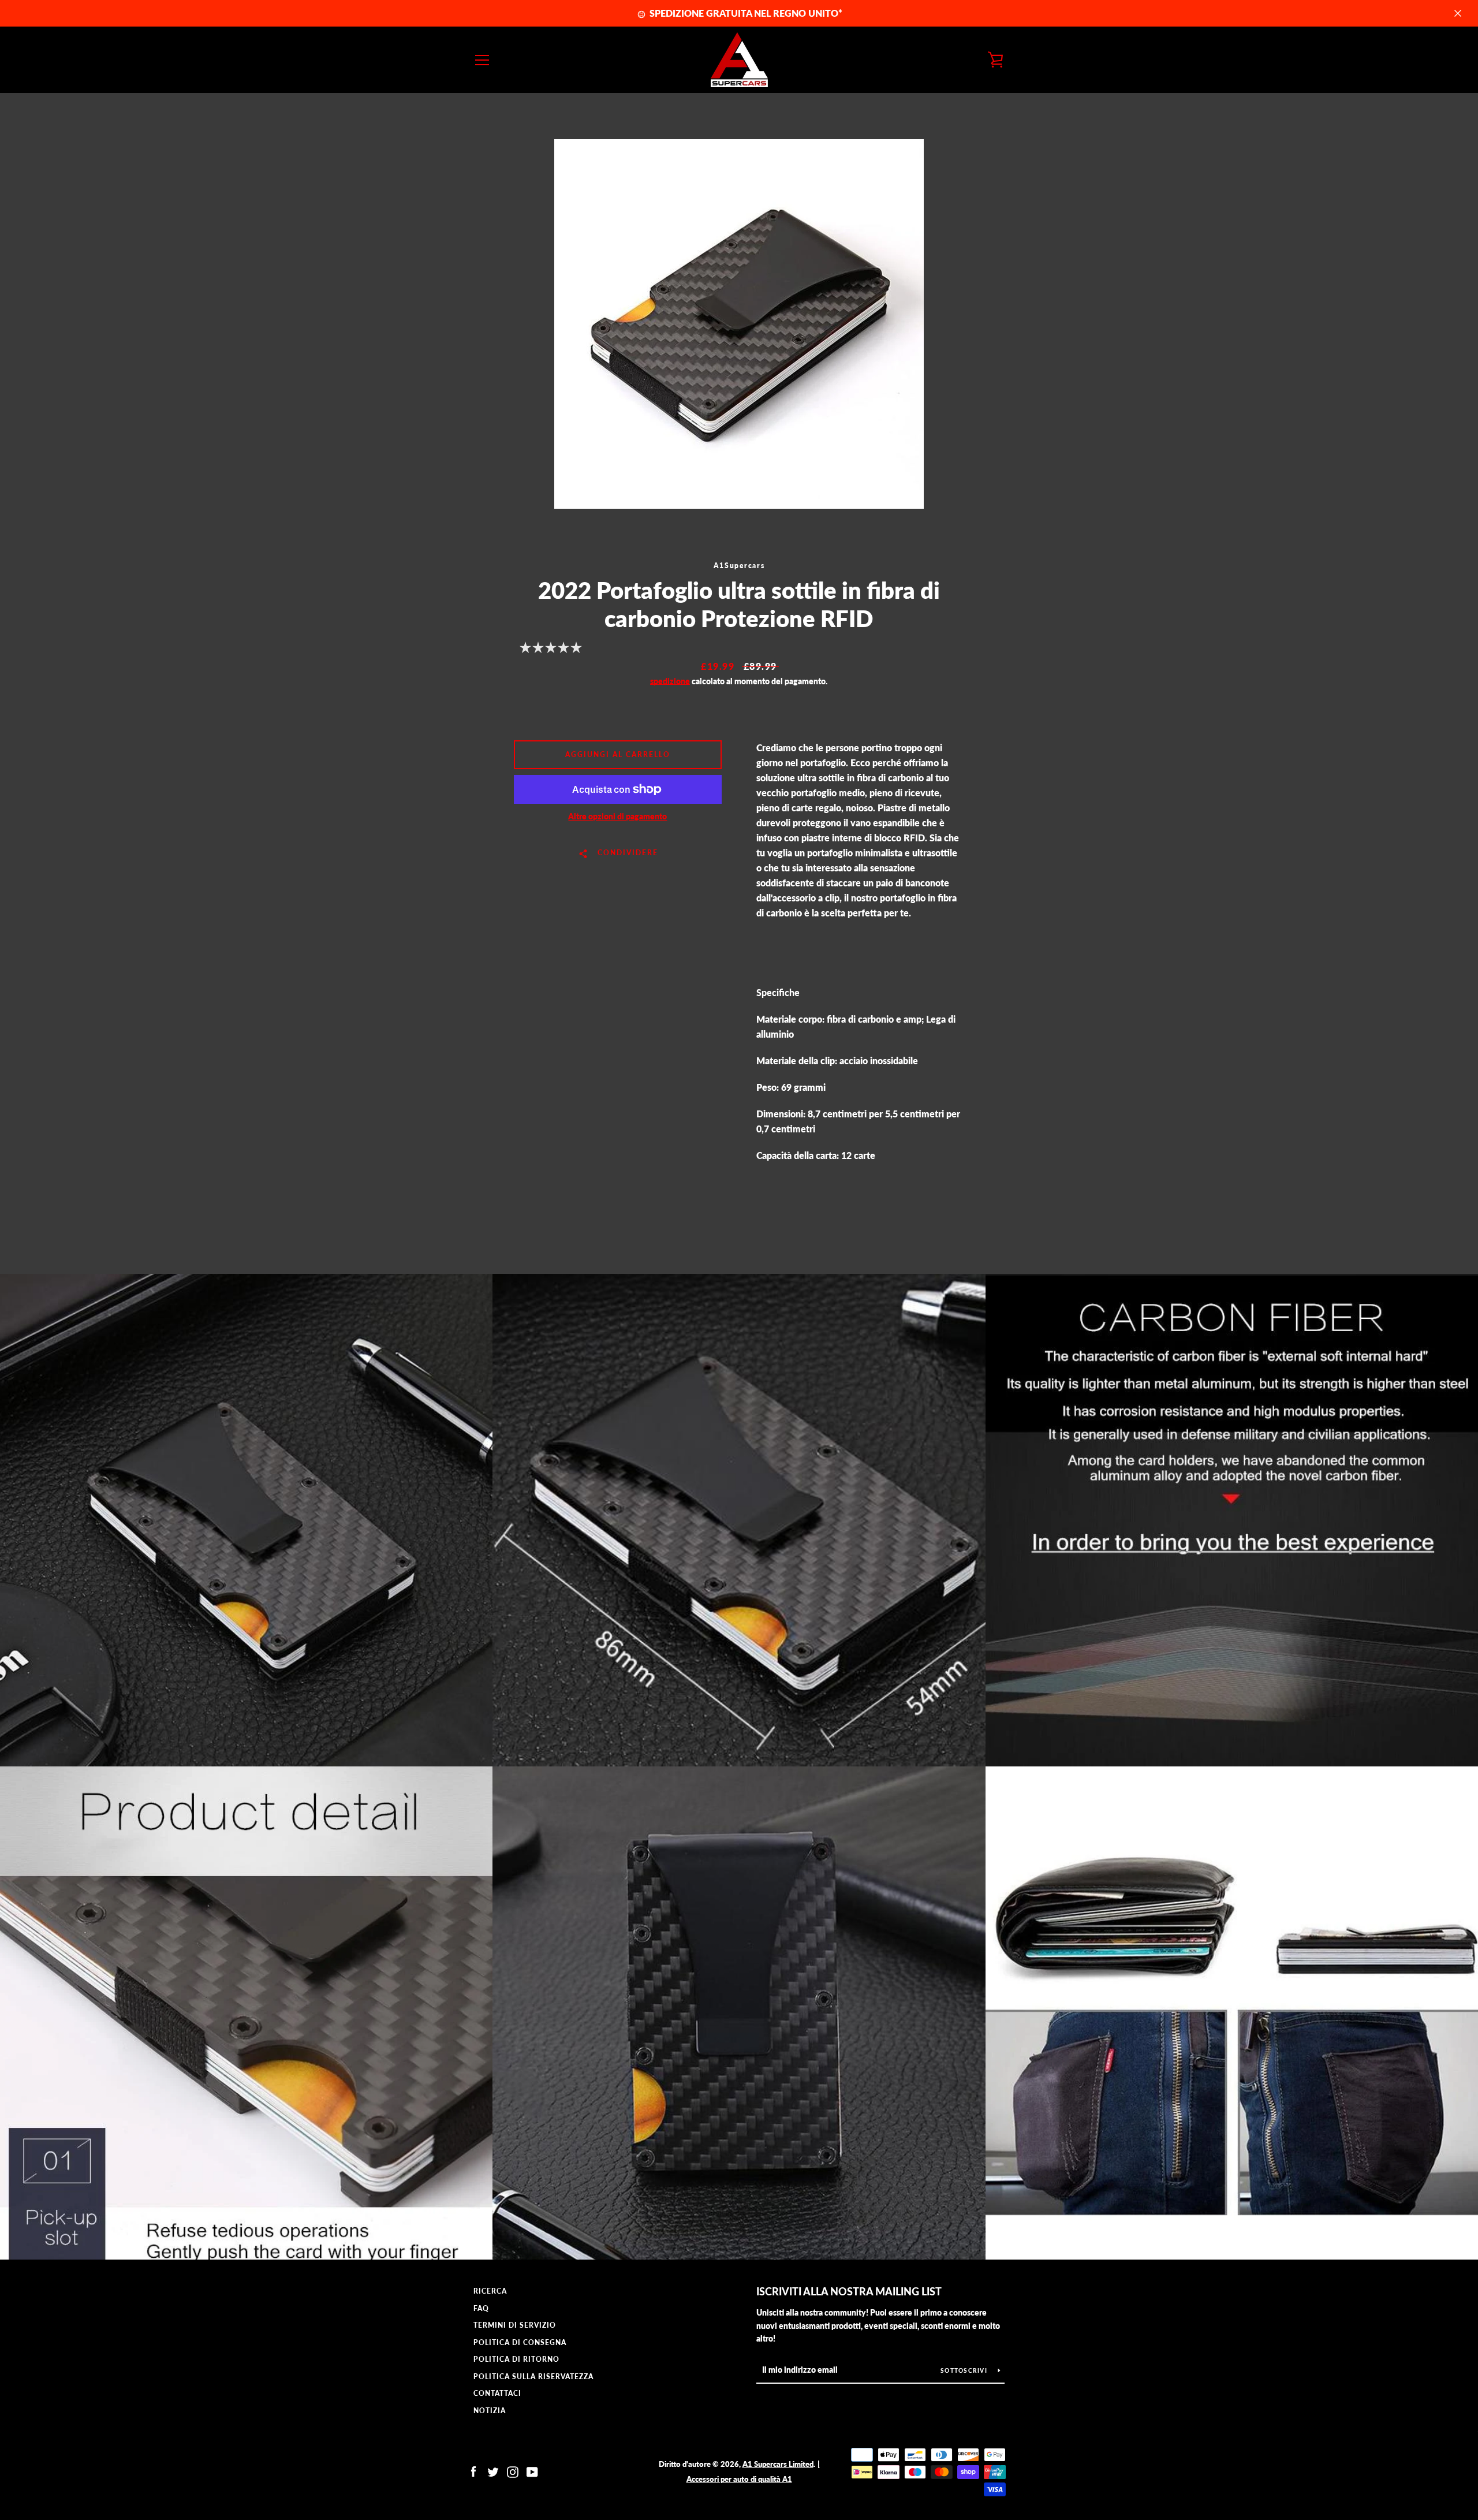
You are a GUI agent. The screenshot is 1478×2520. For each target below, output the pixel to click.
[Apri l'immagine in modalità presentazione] (739, 324)
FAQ (481, 2308)
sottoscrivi (965, 2370)
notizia (490, 2411)
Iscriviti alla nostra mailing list (849, 2291)
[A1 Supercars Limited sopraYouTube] (532, 2471)
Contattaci (497, 2393)
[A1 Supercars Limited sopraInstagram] (513, 2471)
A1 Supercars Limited (778, 2464)
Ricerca (490, 2291)
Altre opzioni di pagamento (617, 816)
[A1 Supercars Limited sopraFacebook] (473, 2471)
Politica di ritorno (516, 2359)
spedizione (670, 681)
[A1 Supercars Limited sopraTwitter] (493, 2471)
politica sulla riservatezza (533, 2377)
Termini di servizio (515, 2325)
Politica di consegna (520, 2342)
